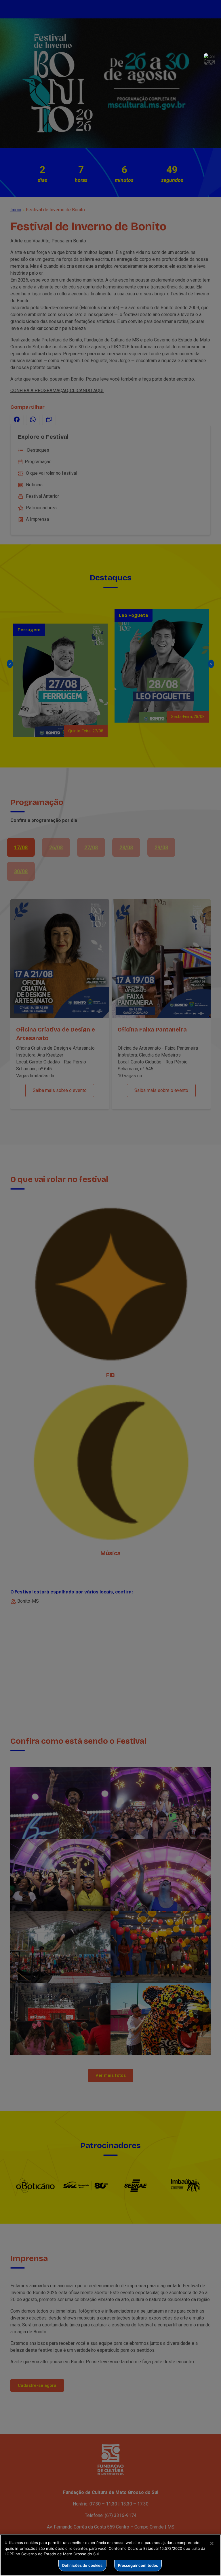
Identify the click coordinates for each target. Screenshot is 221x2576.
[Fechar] (212, 2543)
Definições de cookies (82, 2565)
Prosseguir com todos (138, 2565)
